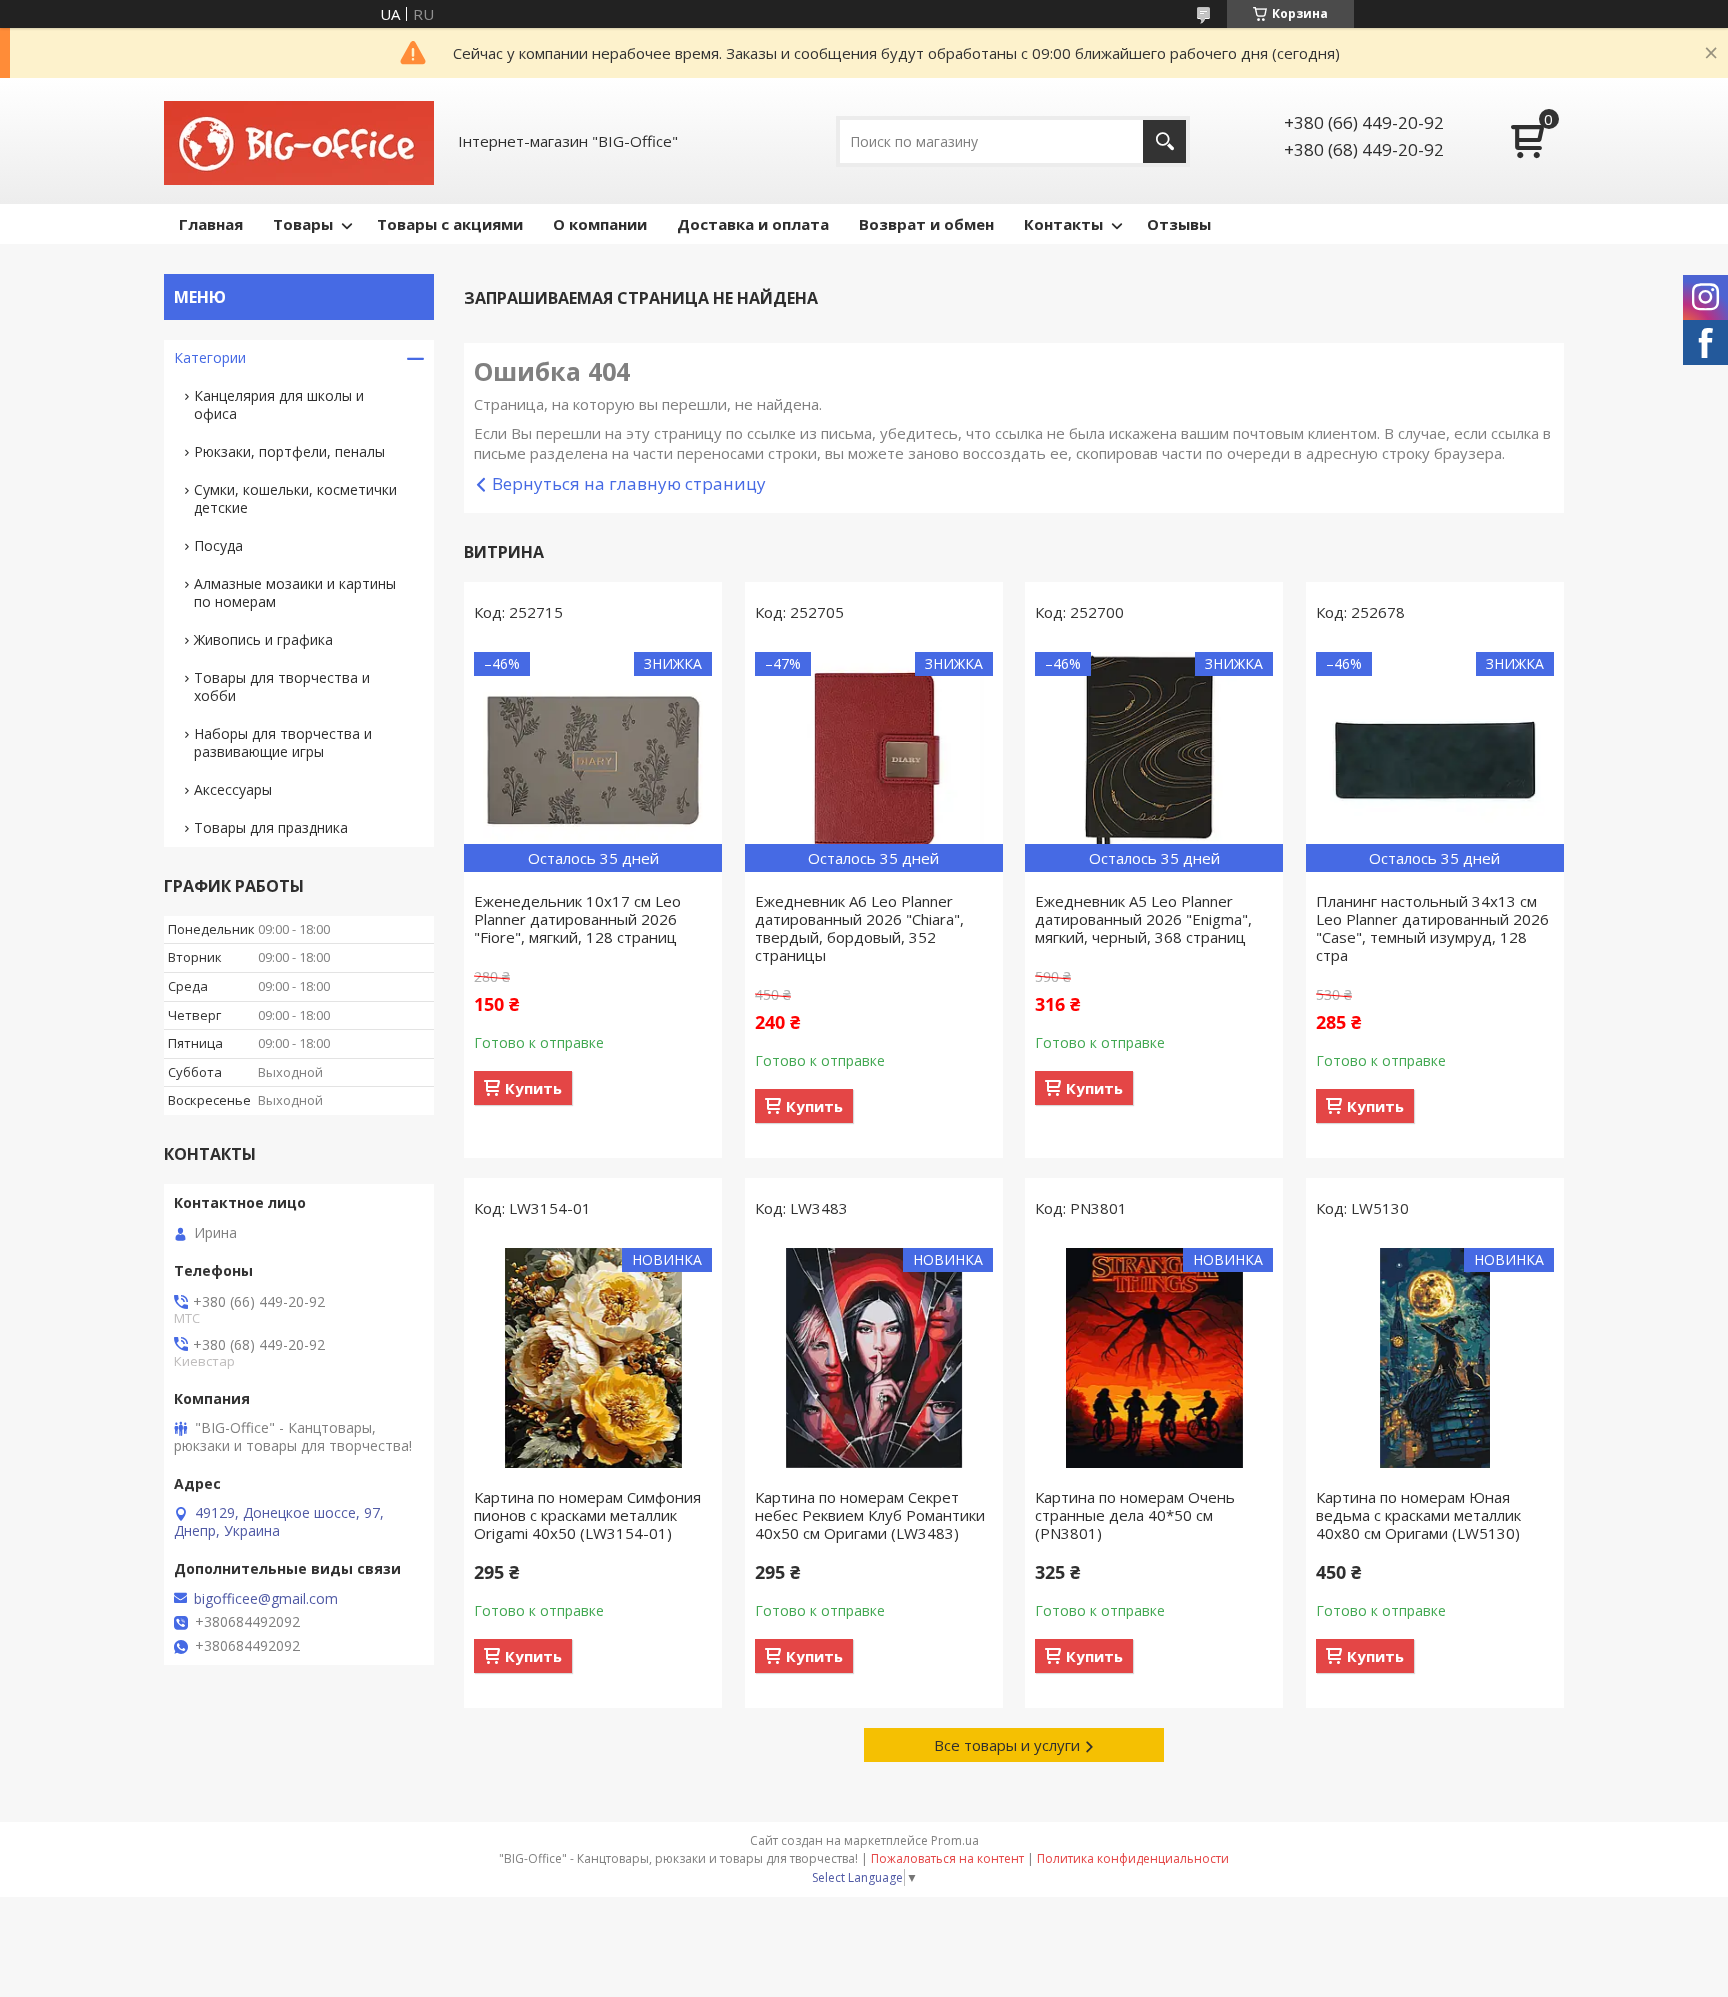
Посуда (218, 545)
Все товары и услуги (1007, 1745)
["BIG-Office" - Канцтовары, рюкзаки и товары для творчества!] (299, 141)
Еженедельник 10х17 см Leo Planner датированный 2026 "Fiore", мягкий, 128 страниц (577, 919)
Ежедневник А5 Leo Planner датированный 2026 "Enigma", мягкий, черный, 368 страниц (1143, 919)
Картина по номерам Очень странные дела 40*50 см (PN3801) (1135, 1515)
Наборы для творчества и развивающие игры (283, 742)
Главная (211, 224)
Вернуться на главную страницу (629, 483)
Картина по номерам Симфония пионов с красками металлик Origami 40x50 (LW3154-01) (587, 1515)
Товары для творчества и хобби (282, 686)
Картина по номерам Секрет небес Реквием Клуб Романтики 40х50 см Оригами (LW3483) (870, 1515)
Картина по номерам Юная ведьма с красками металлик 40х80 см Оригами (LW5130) (1418, 1515)
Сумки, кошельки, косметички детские (295, 498)
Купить (533, 1088)
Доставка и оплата (753, 224)
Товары (303, 224)
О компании (600, 224)
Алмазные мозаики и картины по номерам (295, 592)
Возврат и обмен (926, 224)
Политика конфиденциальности (1133, 1858)
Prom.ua (955, 1840)
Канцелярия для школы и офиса (279, 404)
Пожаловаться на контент (947, 1858)
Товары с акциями (450, 224)
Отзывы (1179, 224)
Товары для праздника (271, 827)
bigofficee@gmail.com (266, 1599)
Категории (210, 357)
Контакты (1063, 224)
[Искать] (1164, 141)
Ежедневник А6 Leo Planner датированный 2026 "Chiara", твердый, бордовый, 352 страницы (859, 928)
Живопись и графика (263, 639)
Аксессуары (233, 789)
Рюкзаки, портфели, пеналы (289, 451)
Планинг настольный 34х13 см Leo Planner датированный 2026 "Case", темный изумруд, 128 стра (1432, 928)
